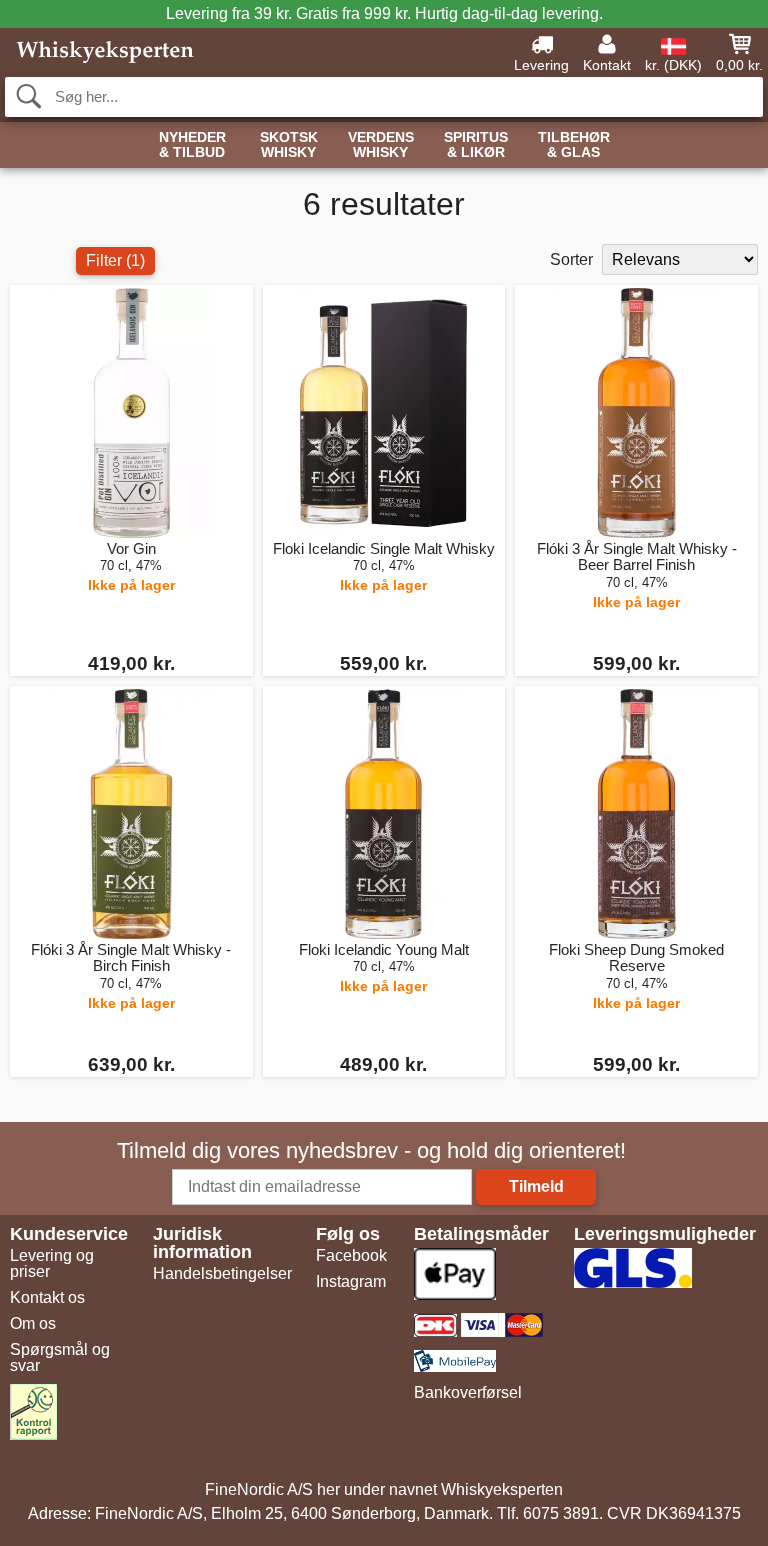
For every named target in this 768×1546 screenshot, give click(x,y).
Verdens (381, 145)
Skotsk (289, 145)
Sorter (571, 259)
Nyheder (192, 145)
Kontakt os (47, 1297)
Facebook (351, 1255)
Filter (115, 260)
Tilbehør (574, 145)
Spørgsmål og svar (60, 1357)
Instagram (351, 1281)
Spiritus (476, 145)
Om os (33, 1323)
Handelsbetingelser (222, 1273)
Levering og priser (52, 1263)
